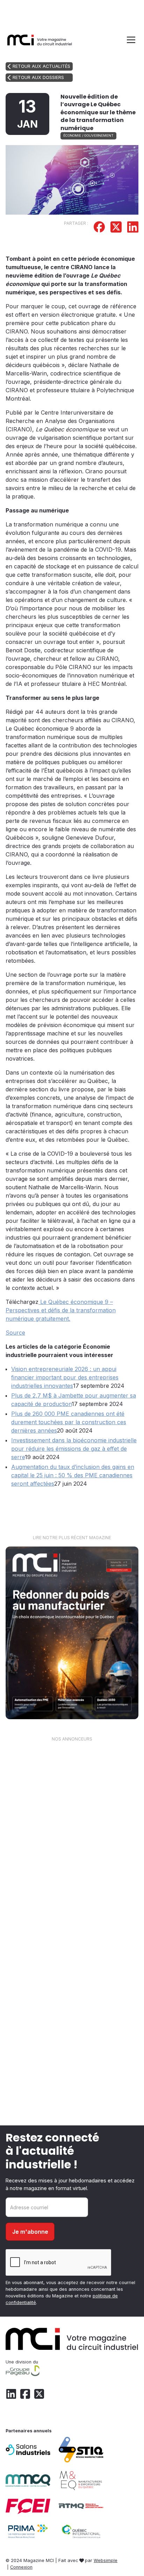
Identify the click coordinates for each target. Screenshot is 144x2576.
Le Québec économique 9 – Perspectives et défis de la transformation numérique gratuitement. (61, 1310)
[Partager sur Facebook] (99, 228)
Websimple (106, 2560)
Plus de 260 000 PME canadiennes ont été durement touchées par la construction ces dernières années (69, 1422)
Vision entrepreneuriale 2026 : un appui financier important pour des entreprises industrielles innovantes (65, 1377)
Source (15, 1333)
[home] (40, 40)
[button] (130, 40)
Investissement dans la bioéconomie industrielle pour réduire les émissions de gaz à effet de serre (74, 1449)
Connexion (21, 2567)
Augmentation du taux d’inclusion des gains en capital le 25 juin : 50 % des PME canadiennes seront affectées (73, 1475)
